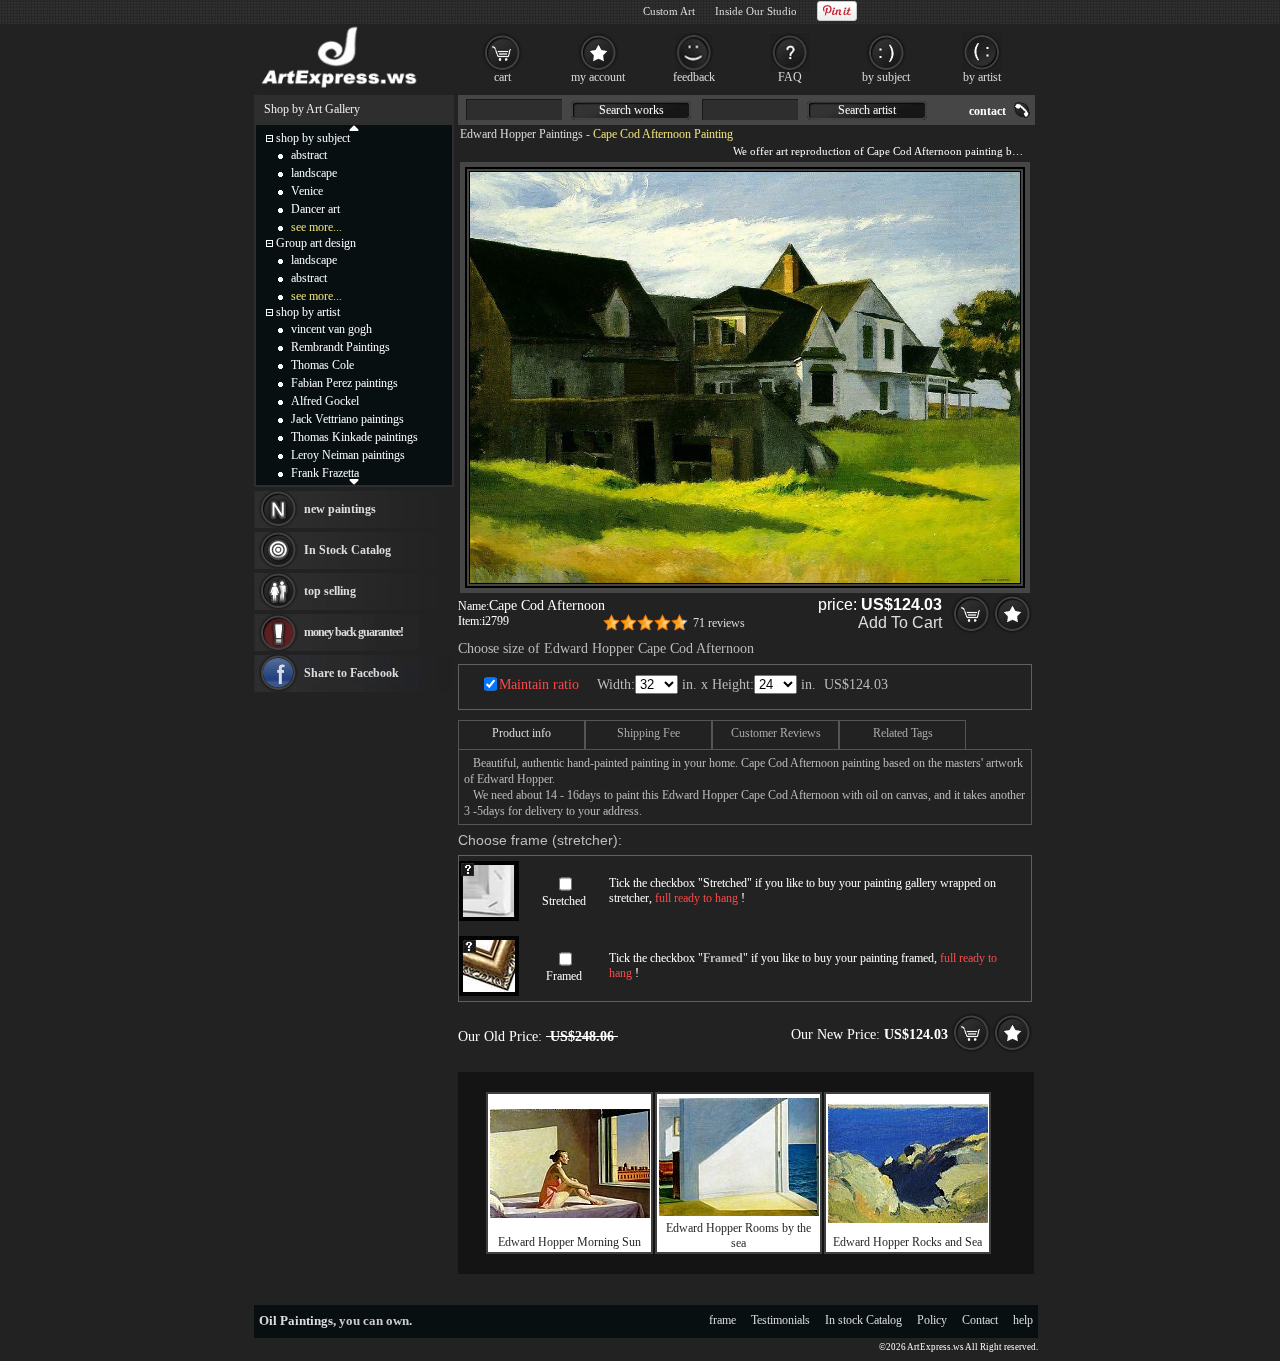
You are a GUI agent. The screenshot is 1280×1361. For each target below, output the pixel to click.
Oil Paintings (296, 1320)
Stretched (564, 901)
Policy (932, 1320)
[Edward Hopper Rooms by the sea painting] (739, 1212)
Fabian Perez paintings (344, 383)
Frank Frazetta (325, 473)
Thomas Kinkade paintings (354, 437)
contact (987, 111)
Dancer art (315, 209)
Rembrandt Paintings (340, 347)
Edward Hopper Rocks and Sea (907, 1242)
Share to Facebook (351, 673)
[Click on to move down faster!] (354, 481)
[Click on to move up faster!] (354, 127)
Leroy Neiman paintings (348, 455)
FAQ (790, 77)
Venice (307, 191)
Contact (980, 1320)
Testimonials (780, 1320)
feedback (694, 77)
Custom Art (669, 11)
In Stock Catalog (347, 550)
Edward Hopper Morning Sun (569, 1242)
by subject (886, 77)
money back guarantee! (353, 632)
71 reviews (719, 623)
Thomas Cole (322, 365)
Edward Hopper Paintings (521, 134)
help (1023, 1320)
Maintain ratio (539, 684)
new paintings (340, 509)
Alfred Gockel (325, 401)
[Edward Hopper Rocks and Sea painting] (908, 1219)
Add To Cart (900, 622)
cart (502, 77)
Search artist (867, 110)
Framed (564, 976)
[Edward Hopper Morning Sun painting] (570, 1214)
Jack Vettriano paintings (347, 419)
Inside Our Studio (756, 11)
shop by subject (313, 138)
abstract (309, 155)
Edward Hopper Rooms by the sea (738, 1235)
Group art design (316, 243)
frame (722, 1320)
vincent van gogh (331, 329)
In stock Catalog (863, 1320)
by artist (982, 77)
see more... (316, 227)
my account (598, 77)
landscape (314, 173)
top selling (330, 591)
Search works (631, 110)
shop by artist (308, 312)
